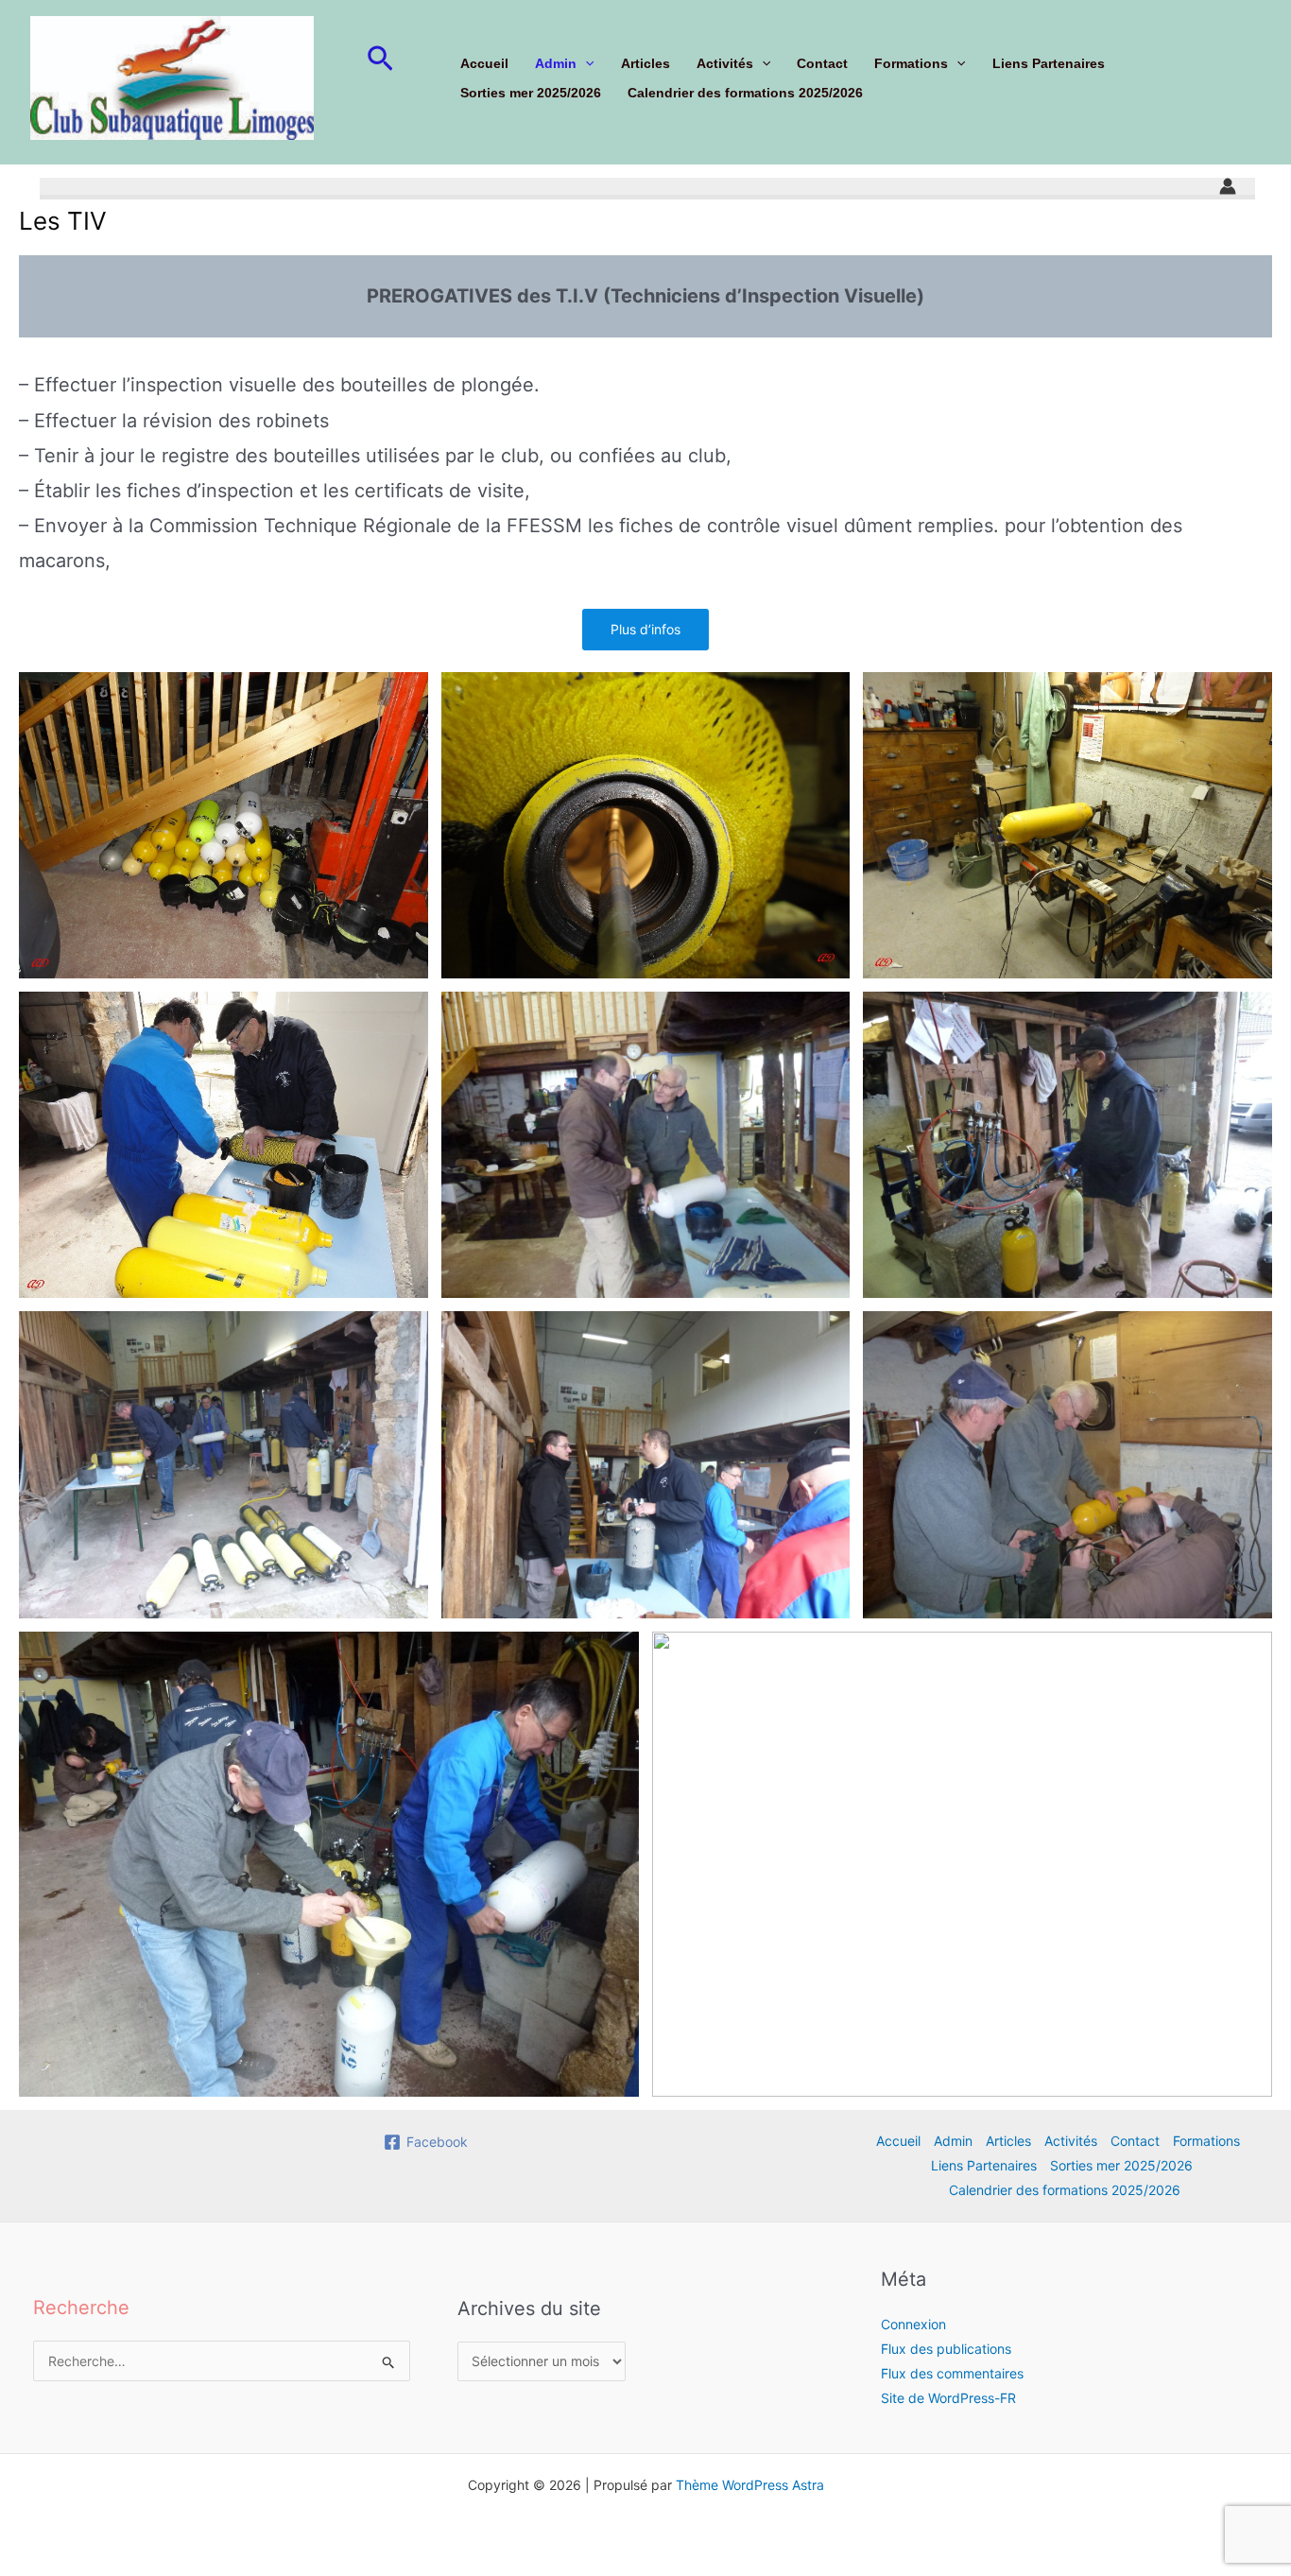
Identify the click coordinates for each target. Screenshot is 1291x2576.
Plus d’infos (645, 629)
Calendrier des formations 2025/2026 (745, 93)
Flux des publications (946, 2349)
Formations (911, 63)
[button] (380, 60)
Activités (725, 63)
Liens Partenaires (1049, 63)
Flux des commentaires (952, 2373)
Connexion (913, 2324)
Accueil (484, 63)
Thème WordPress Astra (750, 2485)
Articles (645, 63)
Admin (556, 63)
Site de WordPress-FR (948, 2398)
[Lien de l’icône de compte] (1228, 186)
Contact (822, 63)
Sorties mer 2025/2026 (531, 93)
